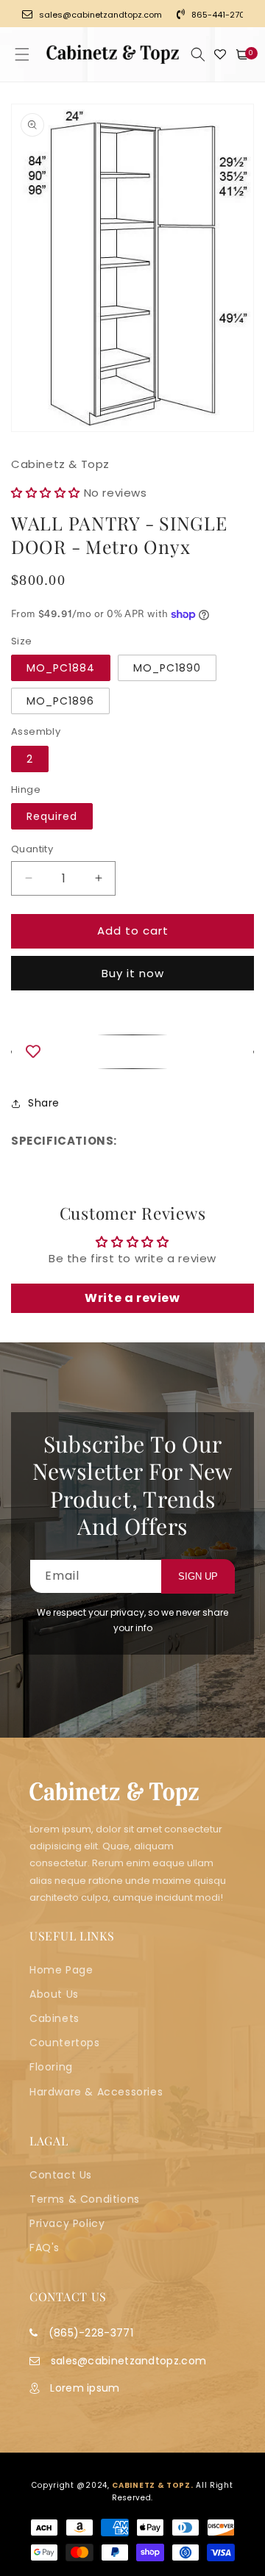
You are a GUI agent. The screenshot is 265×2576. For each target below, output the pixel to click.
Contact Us (61, 2175)
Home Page (61, 1970)
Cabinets (54, 2018)
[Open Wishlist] (220, 54)
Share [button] (44, 1103)
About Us (54, 1994)
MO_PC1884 (61, 668)
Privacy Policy (67, 2223)
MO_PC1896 (60, 701)
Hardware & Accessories (96, 2092)
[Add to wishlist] (132, 1052)
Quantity (32, 849)
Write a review (132, 1298)
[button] (22, 54)
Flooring (51, 2067)
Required (52, 816)
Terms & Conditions (85, 2199)
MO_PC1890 (167, 668)
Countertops (65, 2043)
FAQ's (45, 2248)
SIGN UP (198, 1576)
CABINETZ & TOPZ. (152, 2485)
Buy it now (133, 973)
